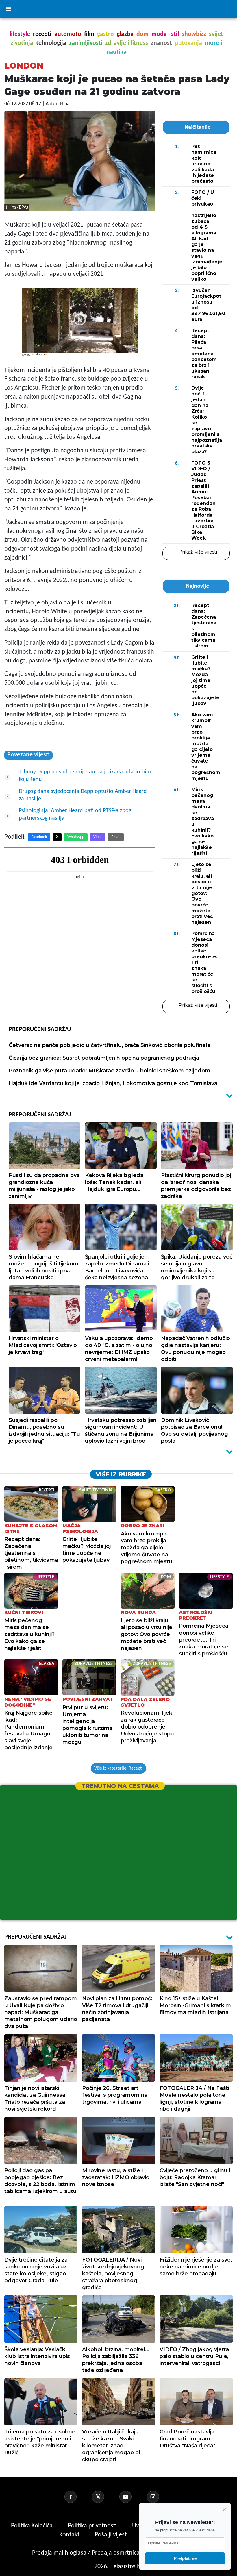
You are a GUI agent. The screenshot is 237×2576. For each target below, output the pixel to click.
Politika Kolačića (33, 2526)
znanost (161, 43)
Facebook (39, 837)
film (89, 34)
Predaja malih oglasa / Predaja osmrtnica (87, 2553)
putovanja (188, 43)
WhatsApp (76, 837)
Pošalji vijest (111, 2535)
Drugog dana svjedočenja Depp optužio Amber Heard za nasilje (83, 795)
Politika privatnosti (92, 2526)
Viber (98, 837)
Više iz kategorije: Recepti (118, 1768)
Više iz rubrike (121, 1474)
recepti (42, 34)
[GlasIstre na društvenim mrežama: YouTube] (132, 2497)
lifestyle (20, 34)
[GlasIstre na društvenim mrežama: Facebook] (77, 2497)
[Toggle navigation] (8, 9)
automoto (68, 34)
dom (142, 34)
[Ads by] (40, 357)
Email (116, 837)
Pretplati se (185, 2558)
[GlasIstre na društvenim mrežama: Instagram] (160, 2497)
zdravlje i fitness (127, 43)
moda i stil (165, 34)
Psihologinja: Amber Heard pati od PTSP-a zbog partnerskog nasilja (75, 815)
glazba (125, 34)
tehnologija (51, 43)
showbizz (194, 34)
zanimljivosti (86, 43)
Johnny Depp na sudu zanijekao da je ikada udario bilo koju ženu (85, 776)
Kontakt (70, 2535)
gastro (105, 34)
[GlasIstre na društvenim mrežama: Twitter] (105, 2497)
